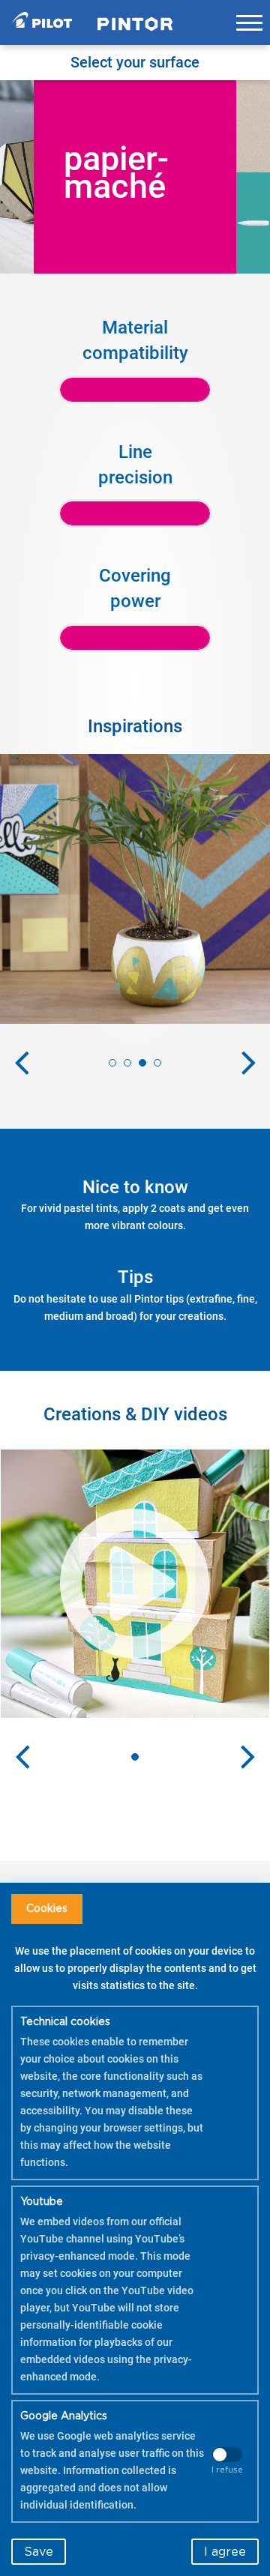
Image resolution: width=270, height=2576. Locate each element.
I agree (225, 2552)
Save (39, 2552)
